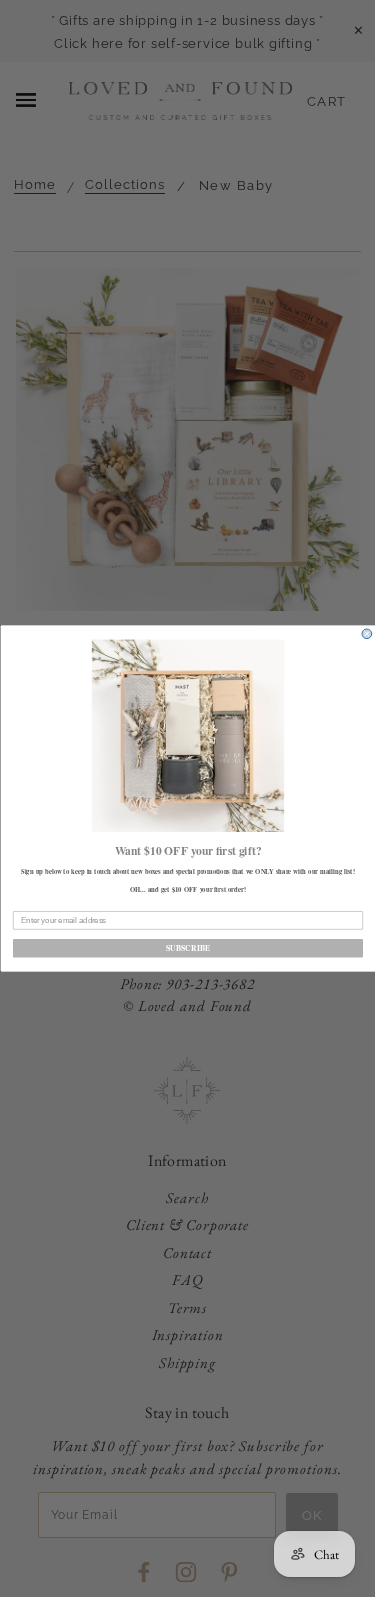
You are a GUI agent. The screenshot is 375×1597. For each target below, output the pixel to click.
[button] (187, 736)
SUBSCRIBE (187, 947)
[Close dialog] (367, 634)
